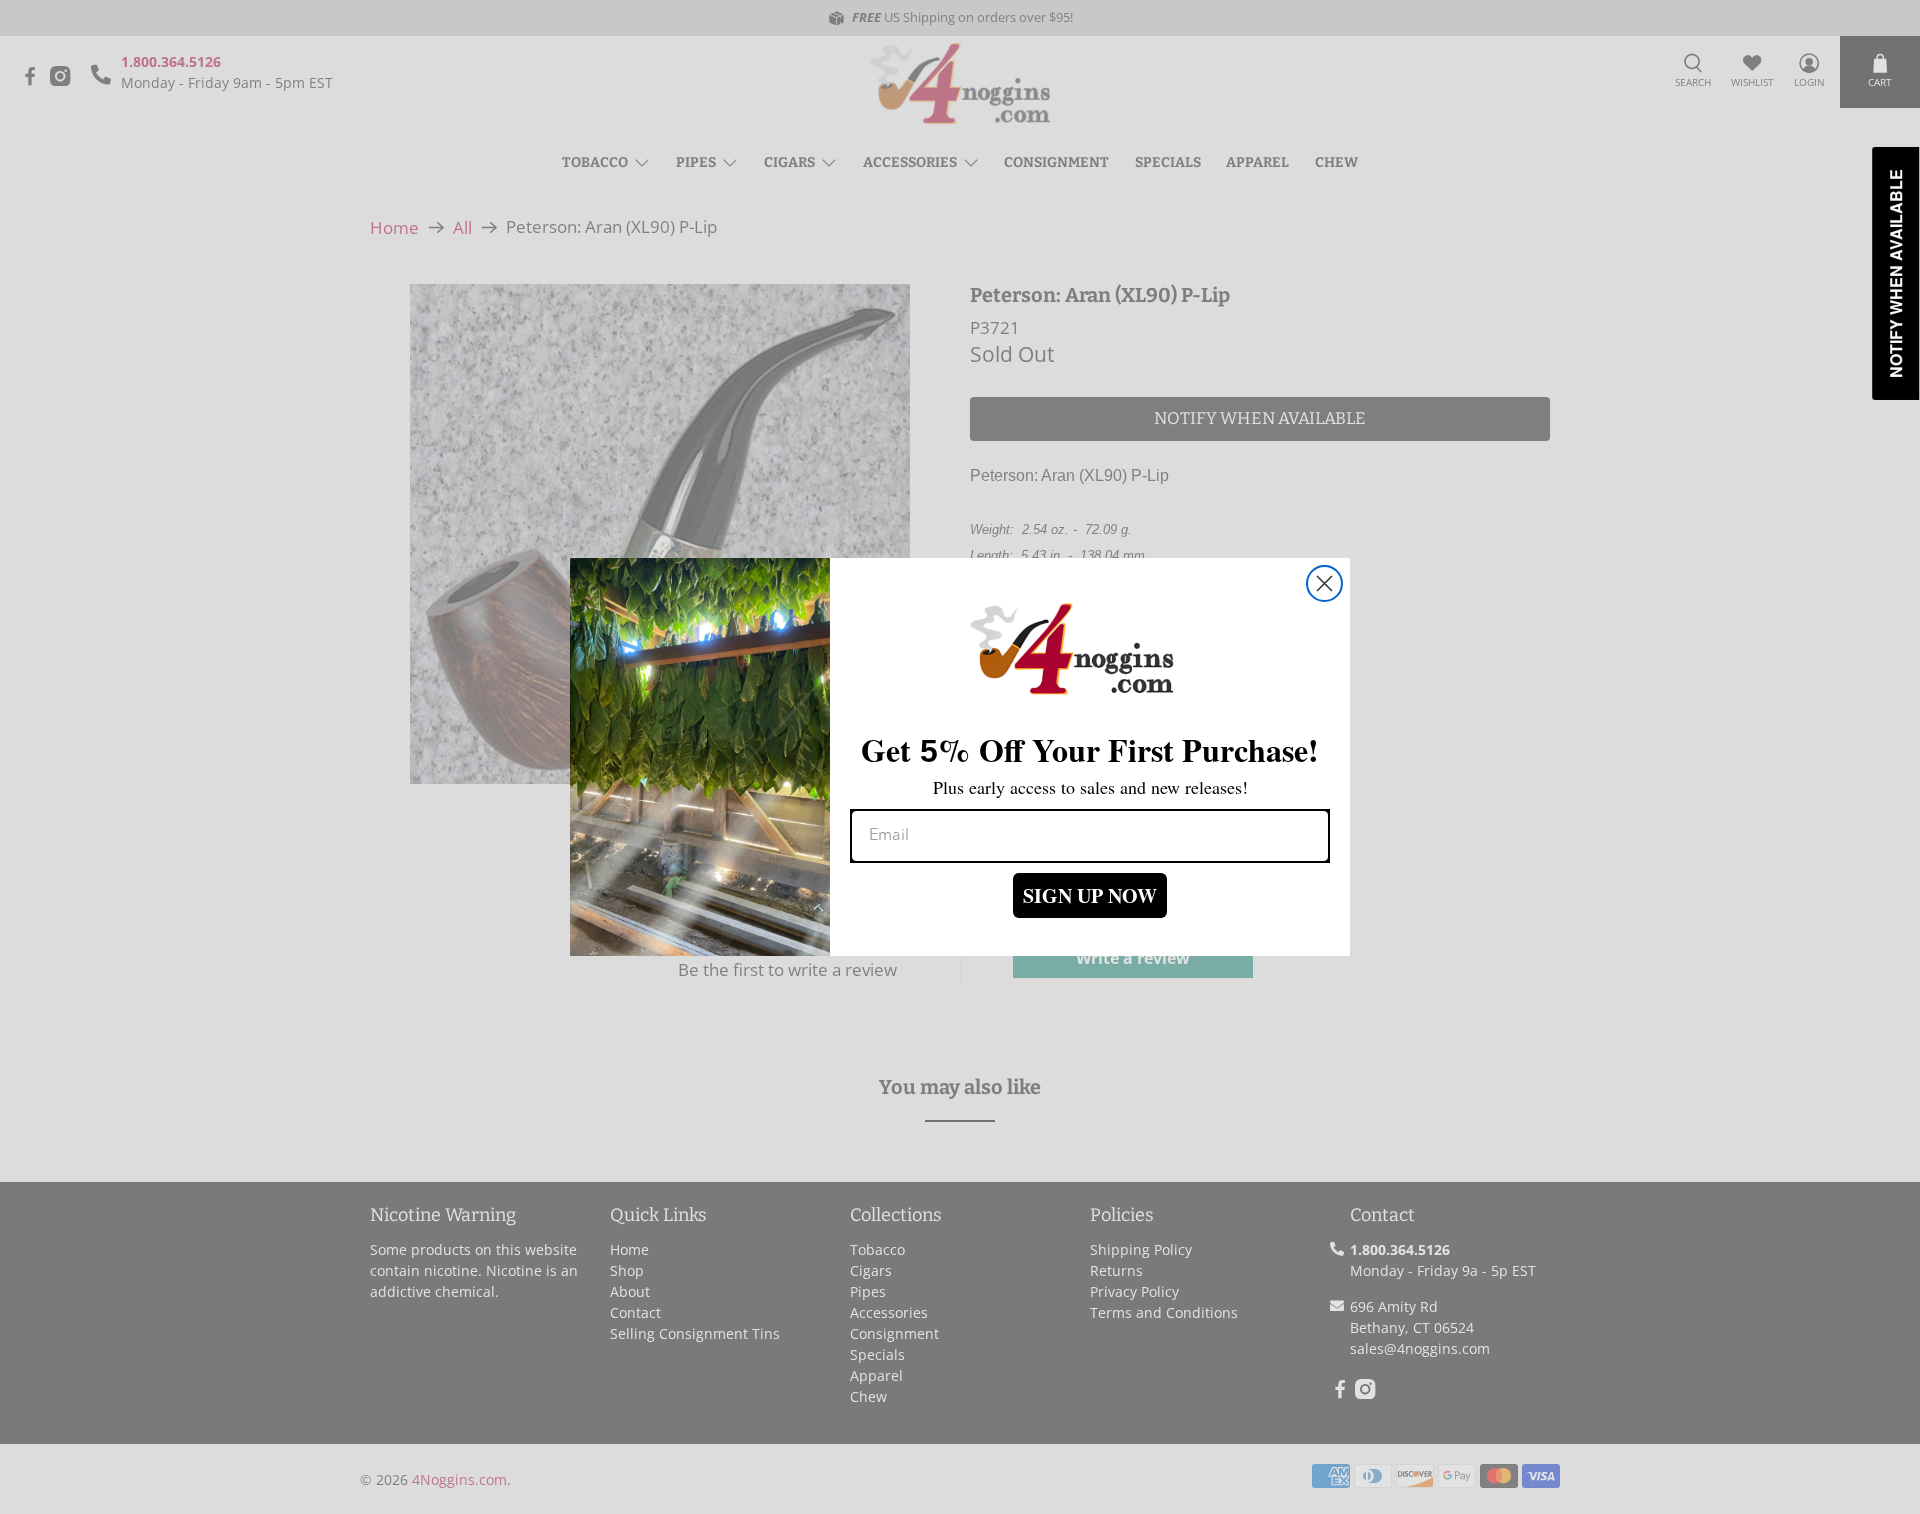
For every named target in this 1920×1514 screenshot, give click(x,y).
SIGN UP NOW (1090, 895)
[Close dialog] (1324, 583)
